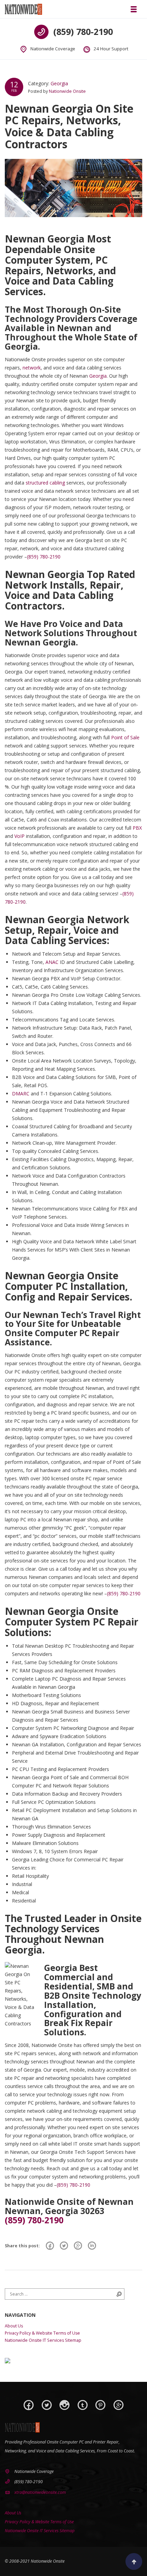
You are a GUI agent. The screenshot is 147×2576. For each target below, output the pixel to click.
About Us (14, 2326)
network (32, 368)
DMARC (21, 1094)
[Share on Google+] (78, 2246)
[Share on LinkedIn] (92, 2246)
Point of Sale (125, 737)
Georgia (59, 83)
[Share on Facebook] (50, 2246)
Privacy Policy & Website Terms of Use (42, 2333)
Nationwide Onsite (67, 91)
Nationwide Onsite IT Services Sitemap (43, 2340)
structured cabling (45, 483)
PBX (137, 828)
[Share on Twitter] (64, 2246)
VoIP (19, 836)
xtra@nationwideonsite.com (40, 2492)
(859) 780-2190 (83, 32)
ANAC (52, 962)
